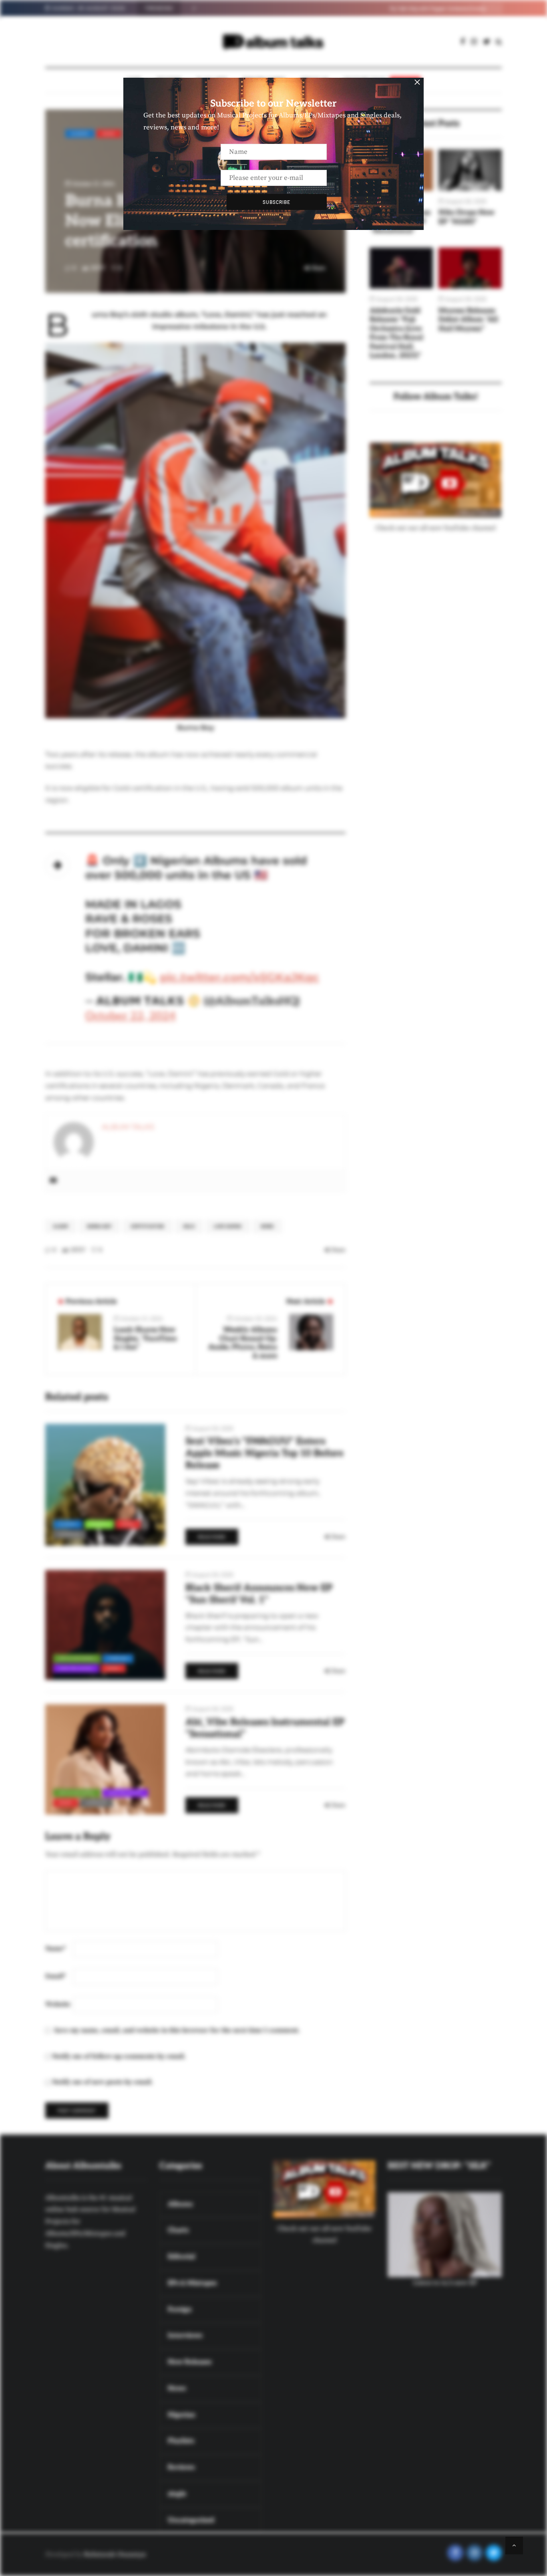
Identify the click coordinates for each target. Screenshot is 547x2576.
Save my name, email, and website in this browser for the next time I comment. (177, 2030)
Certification (148, 1226)
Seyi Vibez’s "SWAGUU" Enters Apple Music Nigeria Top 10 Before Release (264, 1453)
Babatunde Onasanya (115, 2554)
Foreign (118, 1658)
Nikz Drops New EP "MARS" (467, 217)
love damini (228, 1226)
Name (55, 1949)
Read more (212, 1537)
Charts (99, 1524)
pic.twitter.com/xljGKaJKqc (239, 977)
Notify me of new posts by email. (103, 2082)
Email (55, 1976)
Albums (80, 133)
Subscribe (277, 202)
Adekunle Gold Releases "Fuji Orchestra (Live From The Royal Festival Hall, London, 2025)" (396, 333)
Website (58, 2004)
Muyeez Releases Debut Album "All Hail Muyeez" (468, 320)
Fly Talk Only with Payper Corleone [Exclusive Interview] (256, 8)
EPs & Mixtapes (77, 1658)
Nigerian (70, 1534)
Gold (189, 1226)
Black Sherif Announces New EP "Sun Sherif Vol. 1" (259, 1594)
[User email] (53, 1181)
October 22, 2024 (131, 1016)
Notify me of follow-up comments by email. (119, 2056)
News (109, 133)
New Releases (76, 1668)
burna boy (100, 1226)
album (61, 1226)
